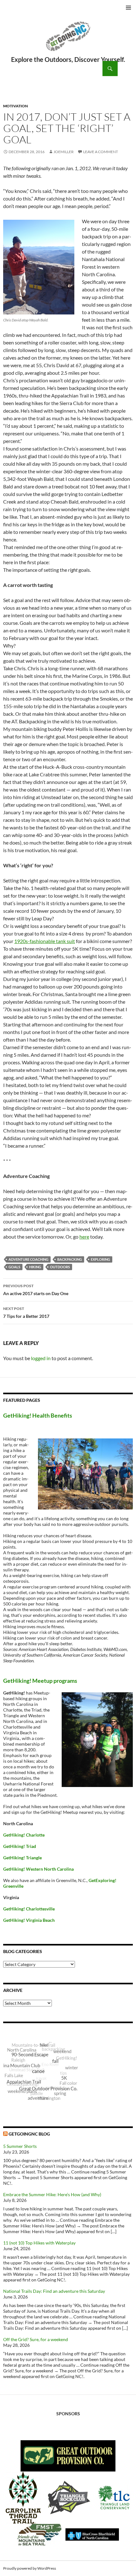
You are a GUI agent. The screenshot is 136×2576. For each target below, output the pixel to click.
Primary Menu (128, 8)
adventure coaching (28, 1259)
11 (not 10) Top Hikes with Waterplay (39, 2243)
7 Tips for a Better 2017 (26, 1312)
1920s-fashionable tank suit (45, 941)
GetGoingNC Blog (29, 2134)
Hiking (35, 1267)
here (84, 1237)
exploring (100, 1259)
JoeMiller (64, 152)
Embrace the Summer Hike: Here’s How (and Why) (52, 2194)
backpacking (70, 1259)
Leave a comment (101, 152)
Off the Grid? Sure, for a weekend (36, 2339)
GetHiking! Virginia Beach (29, 1920)
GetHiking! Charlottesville (29, 1909)
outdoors (60, 1267)
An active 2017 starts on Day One (36, 1290)
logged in (41, 1358)
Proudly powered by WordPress (30, 2568)
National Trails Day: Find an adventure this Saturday (54, 2291)
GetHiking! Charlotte (24, 1835)
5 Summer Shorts (20, 2146)
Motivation (15, 106)
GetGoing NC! (68, 40)
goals (14, 1267)
